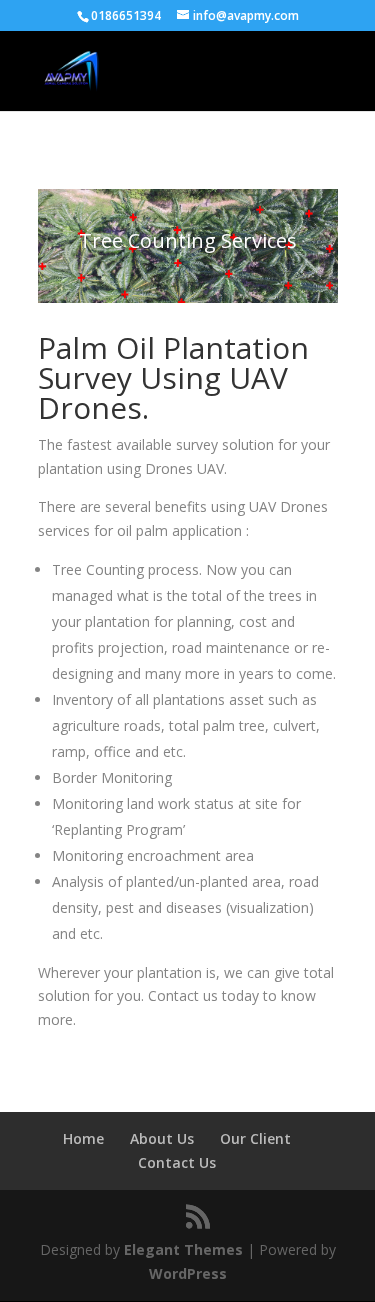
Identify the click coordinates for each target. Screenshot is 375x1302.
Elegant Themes (183, 1249)
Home (83, 1138)
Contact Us (177, 1162)
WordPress (188, 1273)
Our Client (255, 1138)
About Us (162, 1138)
